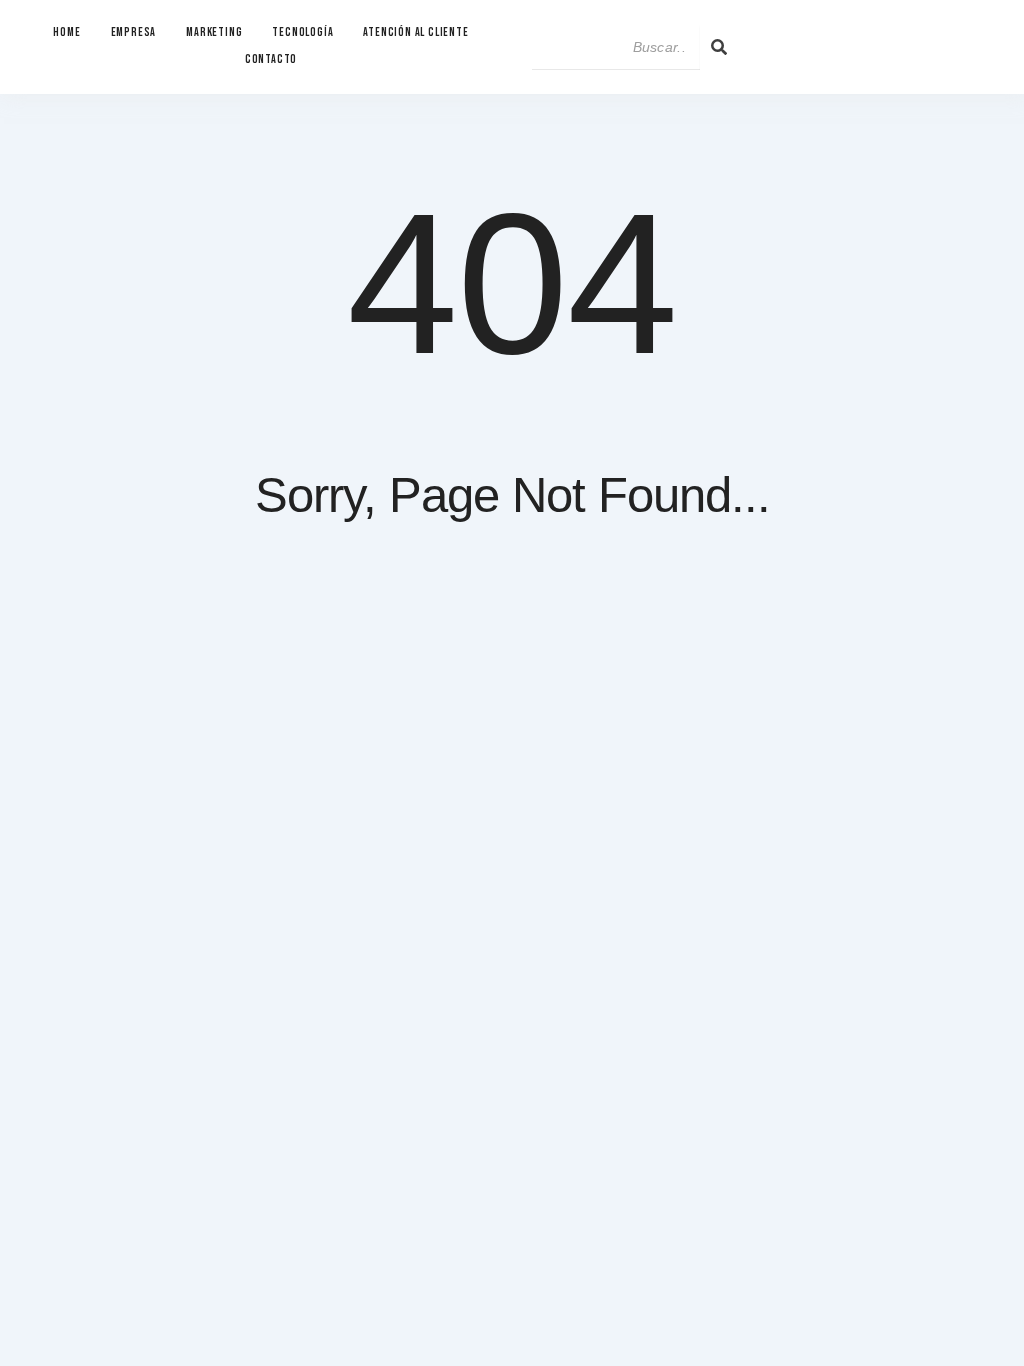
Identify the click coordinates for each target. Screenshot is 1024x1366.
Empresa (134, 32)
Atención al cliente (415, 32)
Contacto (271, 59)
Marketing (214, 32)
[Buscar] (719, 47)
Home (66, 32)
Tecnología (302, 32)
